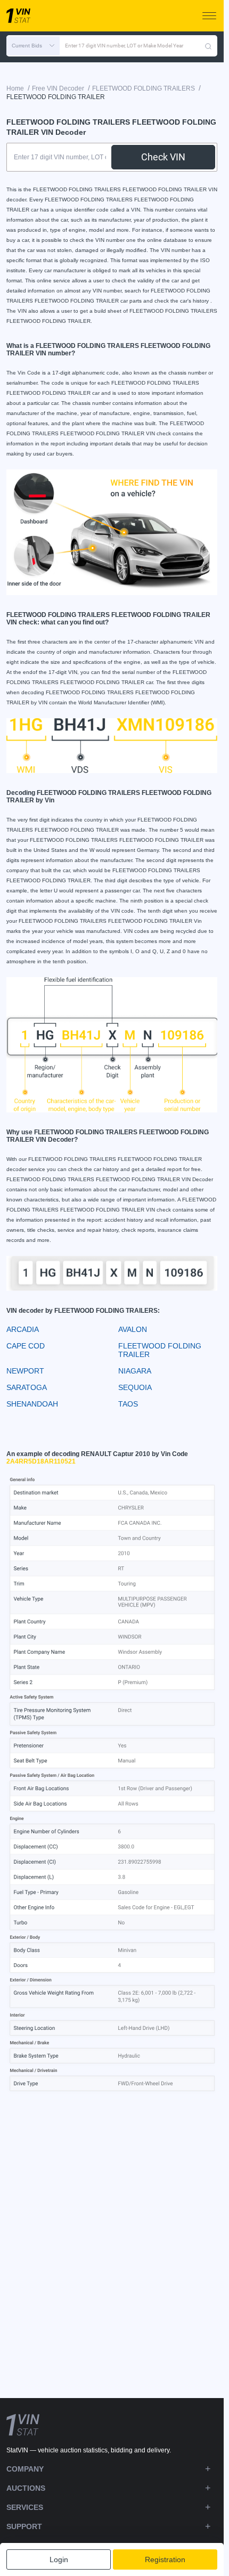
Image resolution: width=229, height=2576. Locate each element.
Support (24, 2526)
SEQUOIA (135, 1387)
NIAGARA (135, 1371)
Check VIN (163, 157)
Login (59, 2559)
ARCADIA (23, 1329)
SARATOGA (27, 1387)
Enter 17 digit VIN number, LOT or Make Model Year (124, 46)
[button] (33, 46)
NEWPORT (25, 1371)
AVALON (133, 1329)
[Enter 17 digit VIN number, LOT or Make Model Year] (208, 46)
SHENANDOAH (32, 1404)
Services (25, 2507)
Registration (165, 2559)
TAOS (128, 1404)
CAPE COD (26, 1346)
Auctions (26, 2488)
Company (25, 2469)
